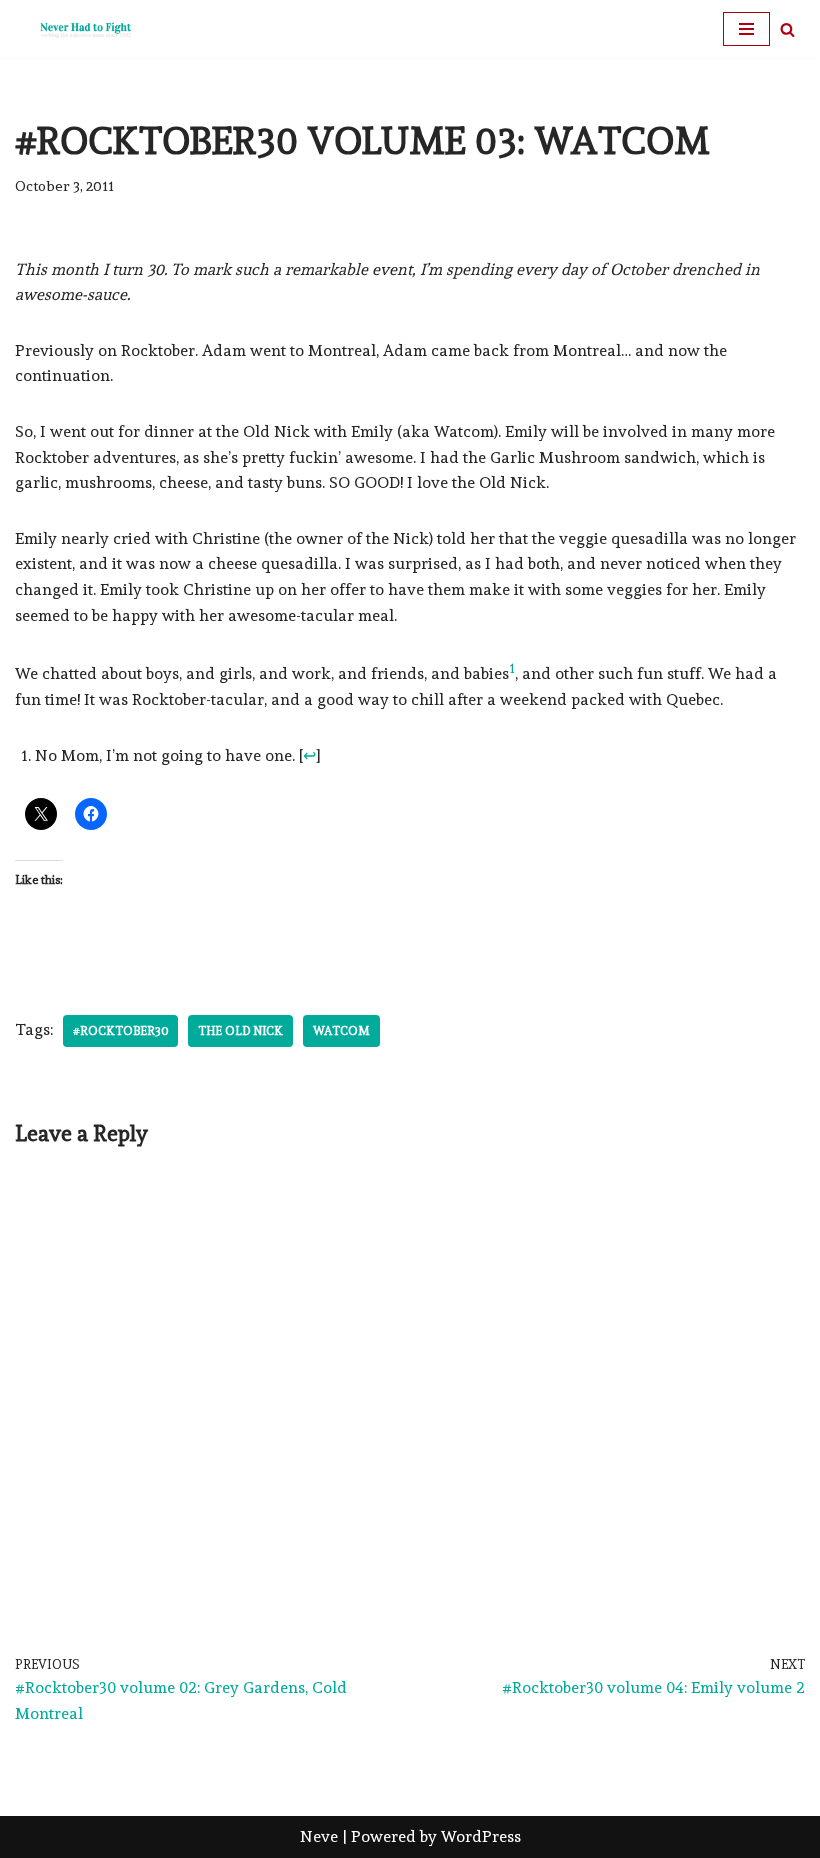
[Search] (787, 29)
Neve (319, 1836)
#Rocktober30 (120, 1031)
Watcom (341, 1031)
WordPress (481, 1836)
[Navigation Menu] (746, 29)
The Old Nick (240, 1031)
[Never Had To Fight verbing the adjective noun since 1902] (75, 29)
